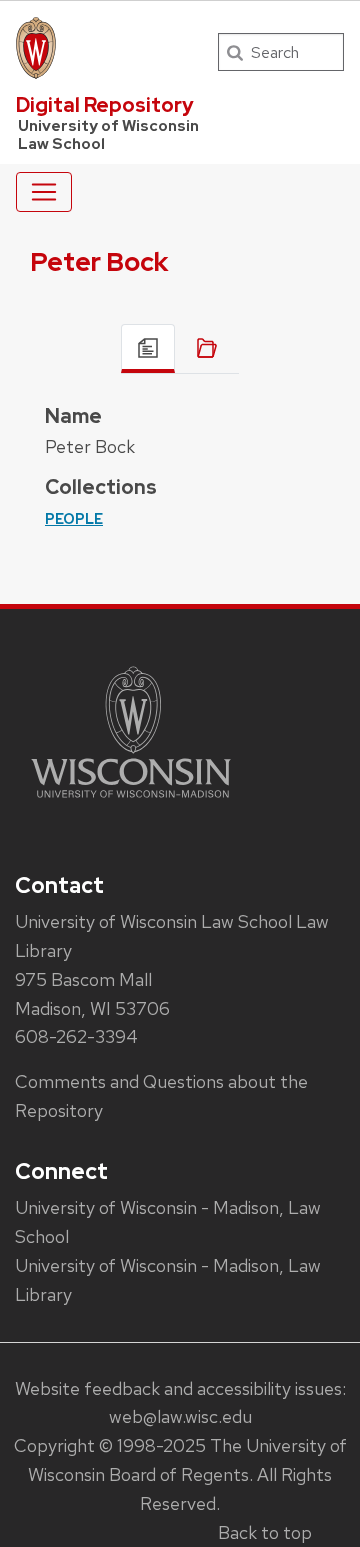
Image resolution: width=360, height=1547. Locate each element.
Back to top (265, 1532)
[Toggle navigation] (44, 192)
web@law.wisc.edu (180, 1416)
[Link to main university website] (131, 801)
